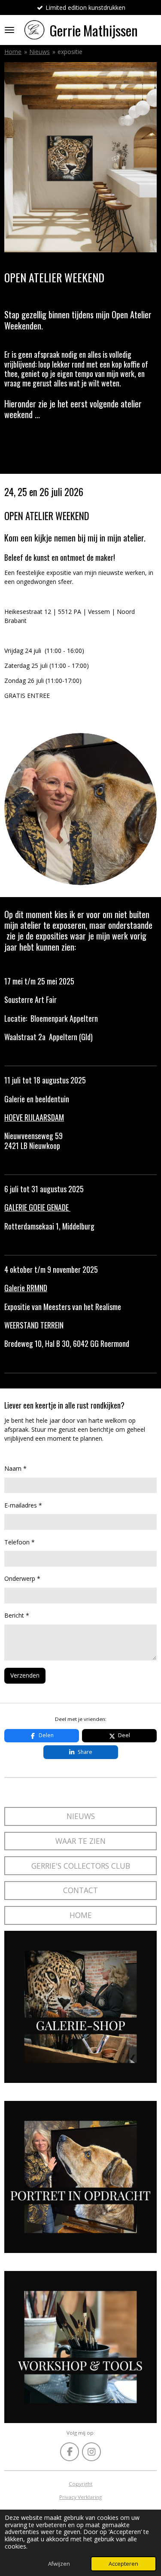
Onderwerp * (22, 1578)
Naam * (15, 1468)
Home (13, 52)
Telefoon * (20, 1542)
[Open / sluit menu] (9, 30)
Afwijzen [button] (59, 2564)
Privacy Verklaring (80, 2497)
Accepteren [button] (123, 2564)
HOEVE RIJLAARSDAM (34, 1117)
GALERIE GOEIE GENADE (37, 1207)
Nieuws (39, 52)
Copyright (80, 2484)
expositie (70, 52)
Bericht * (17, 1615)
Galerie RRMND (26, 1288)
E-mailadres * (23, 1505)
